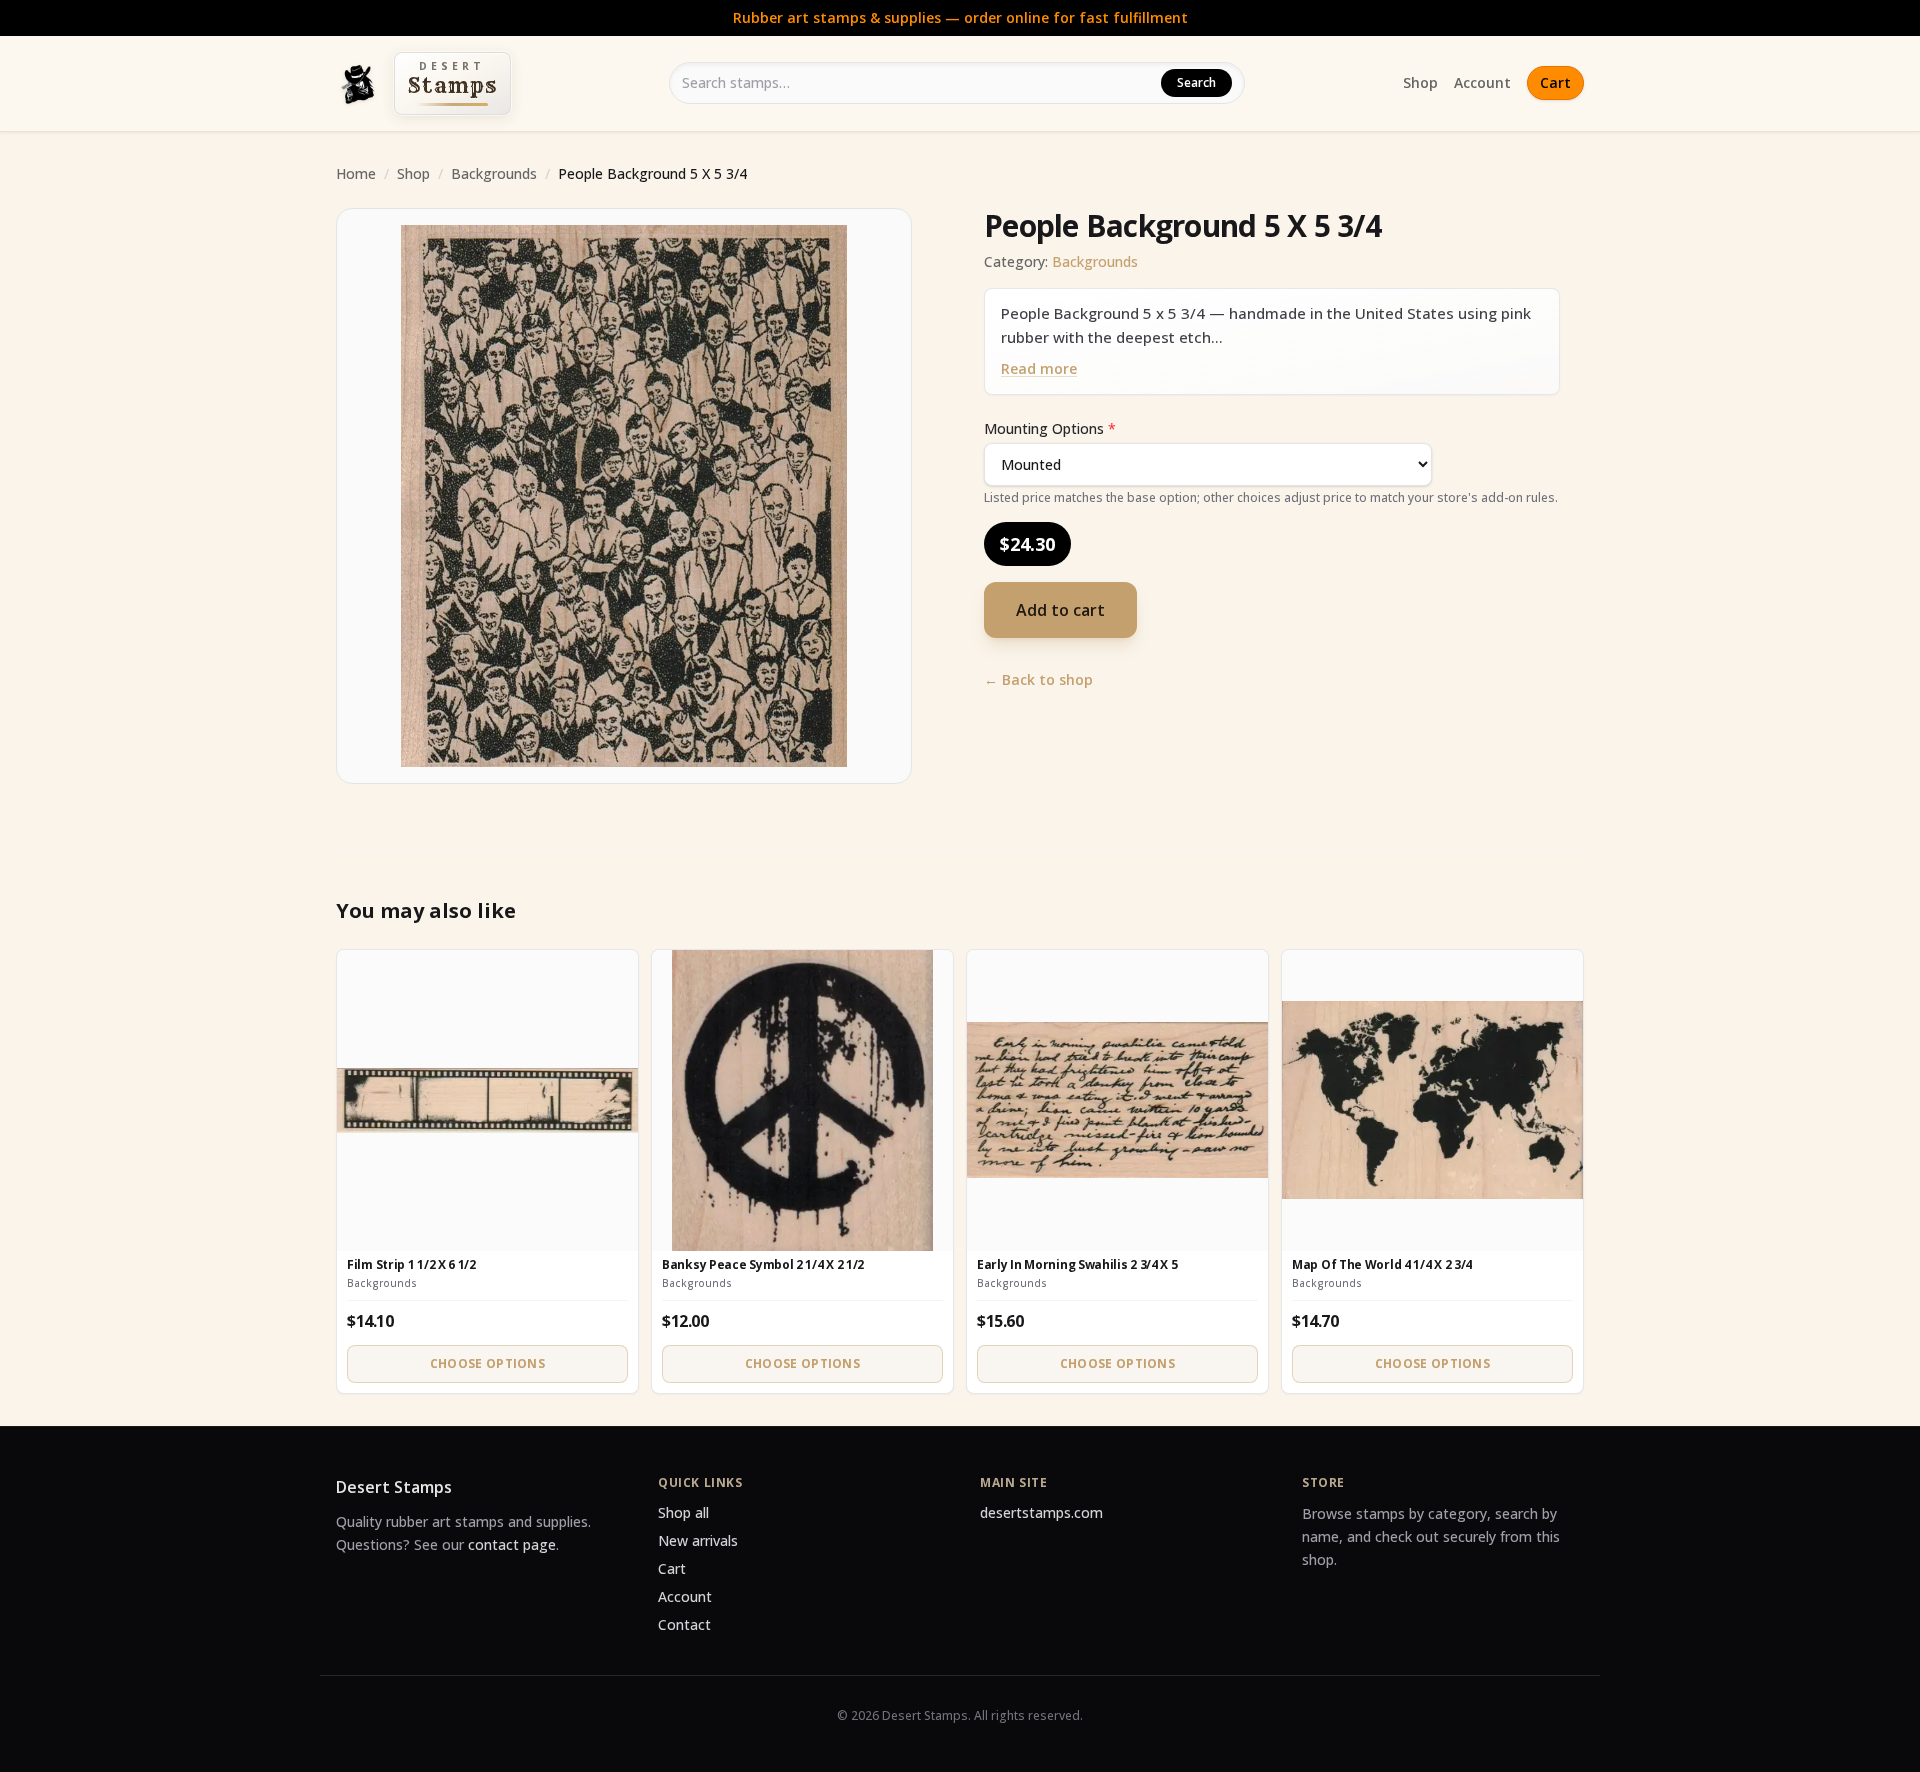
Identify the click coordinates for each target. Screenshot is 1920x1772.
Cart (1555, 82)
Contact (684, 1624)
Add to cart (1060, 610)
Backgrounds (494, 173)
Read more (1039, 368)
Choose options (487, 1363)
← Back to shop (1038, 679)
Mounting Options (1050, 428)
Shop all (683, 1512)
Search (1196, 82)
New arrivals (698, 1540)
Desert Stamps (394, 1487)
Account (1482, 82)
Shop (1420, 82)
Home (356, 173)
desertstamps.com (1041, 1512)
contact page (512, 1544)
